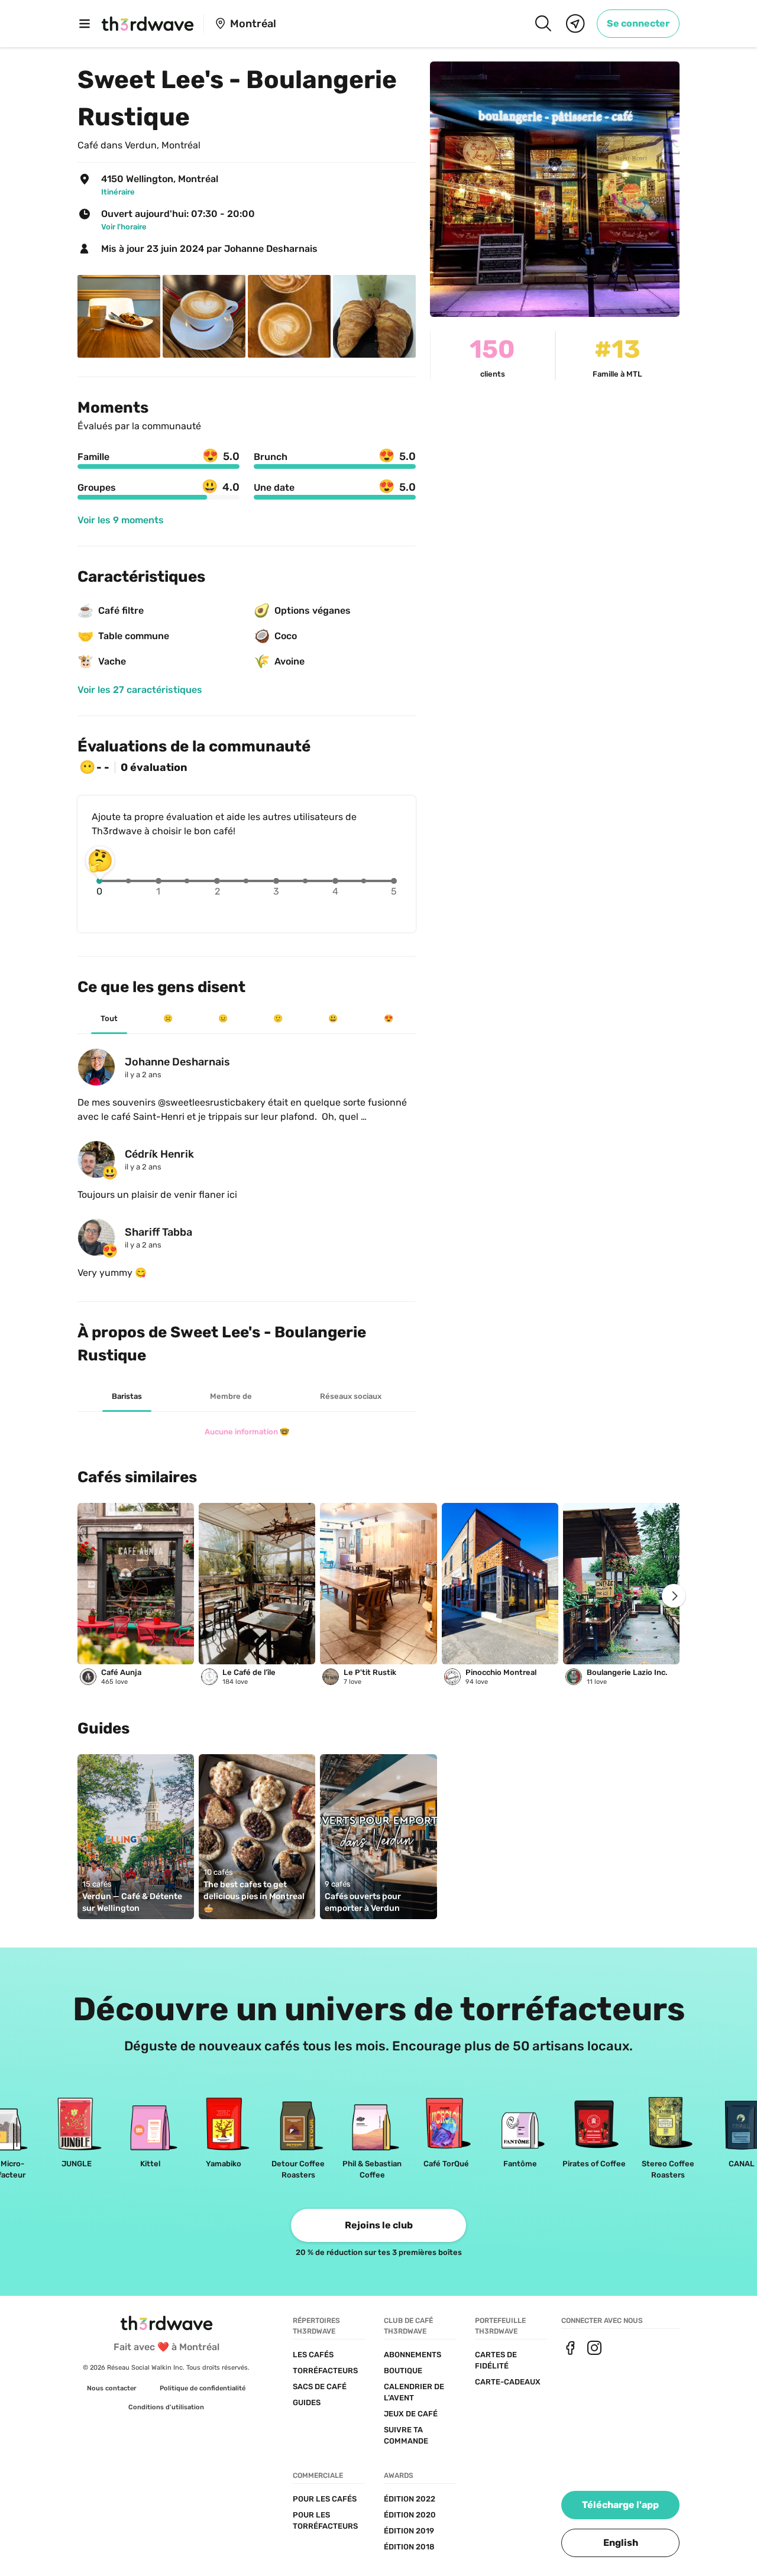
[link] (638, 24)
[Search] (543, 24)
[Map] (575, 24)
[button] (620, 2543)
